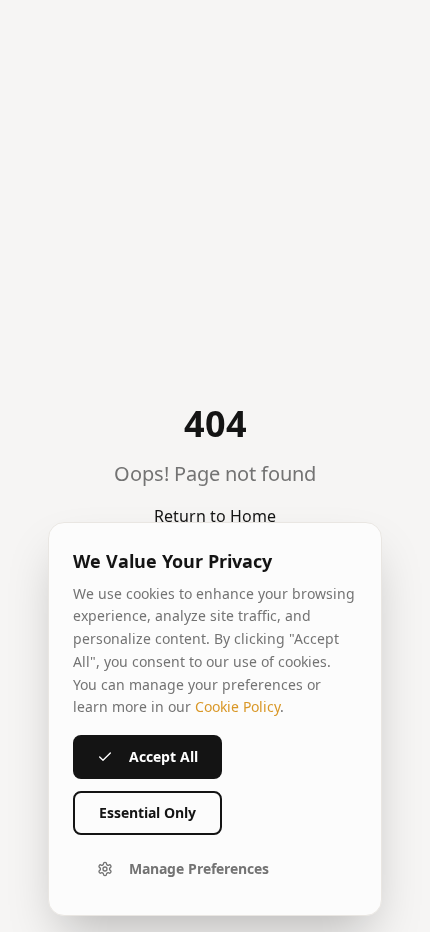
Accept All (163, 756)
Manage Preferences (199, 868)
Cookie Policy (237, 706)
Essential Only (147, 812)
